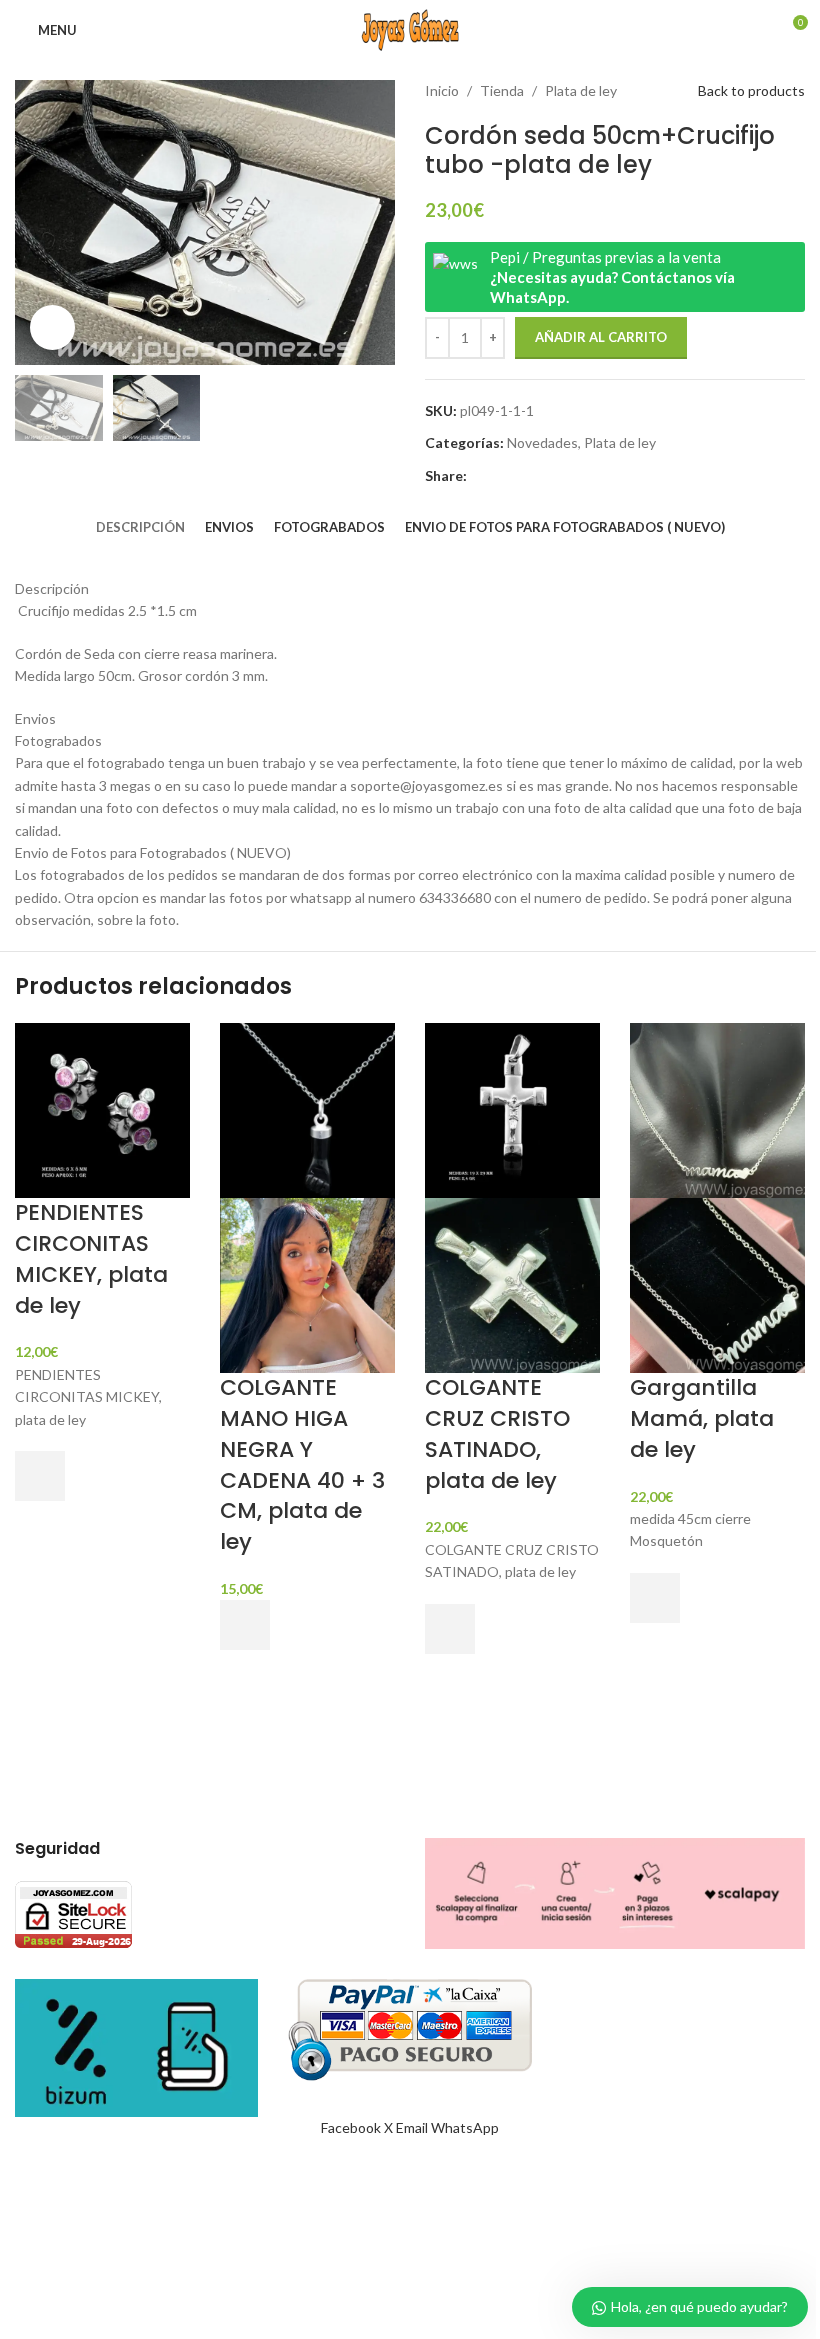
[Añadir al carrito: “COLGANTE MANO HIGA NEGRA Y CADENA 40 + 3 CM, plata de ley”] (245, 1625)
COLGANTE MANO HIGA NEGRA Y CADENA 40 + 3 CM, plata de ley (302, 1464)
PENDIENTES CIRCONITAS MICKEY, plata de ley (91, 1258)
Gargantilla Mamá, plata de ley (702, 1418)
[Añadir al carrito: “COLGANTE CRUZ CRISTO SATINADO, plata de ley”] (450, 1629)
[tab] (140, 527)
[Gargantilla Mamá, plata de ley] (717, 1108)
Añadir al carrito (601, 337)
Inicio (442, 90)
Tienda (502, 90)
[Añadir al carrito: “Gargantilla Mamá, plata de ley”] (655, 1598)
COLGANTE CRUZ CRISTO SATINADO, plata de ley (497, 1433)
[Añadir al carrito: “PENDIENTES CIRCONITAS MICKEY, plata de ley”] (40, 1476)
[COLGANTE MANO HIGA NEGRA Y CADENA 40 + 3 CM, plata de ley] (307, 1108)
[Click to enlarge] (52, 327)
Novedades (542, 442)
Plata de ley (581, 90)
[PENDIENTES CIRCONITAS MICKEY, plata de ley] (102, 1108)
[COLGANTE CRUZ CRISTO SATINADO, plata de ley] (512, 1108)
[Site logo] (410, 28)
